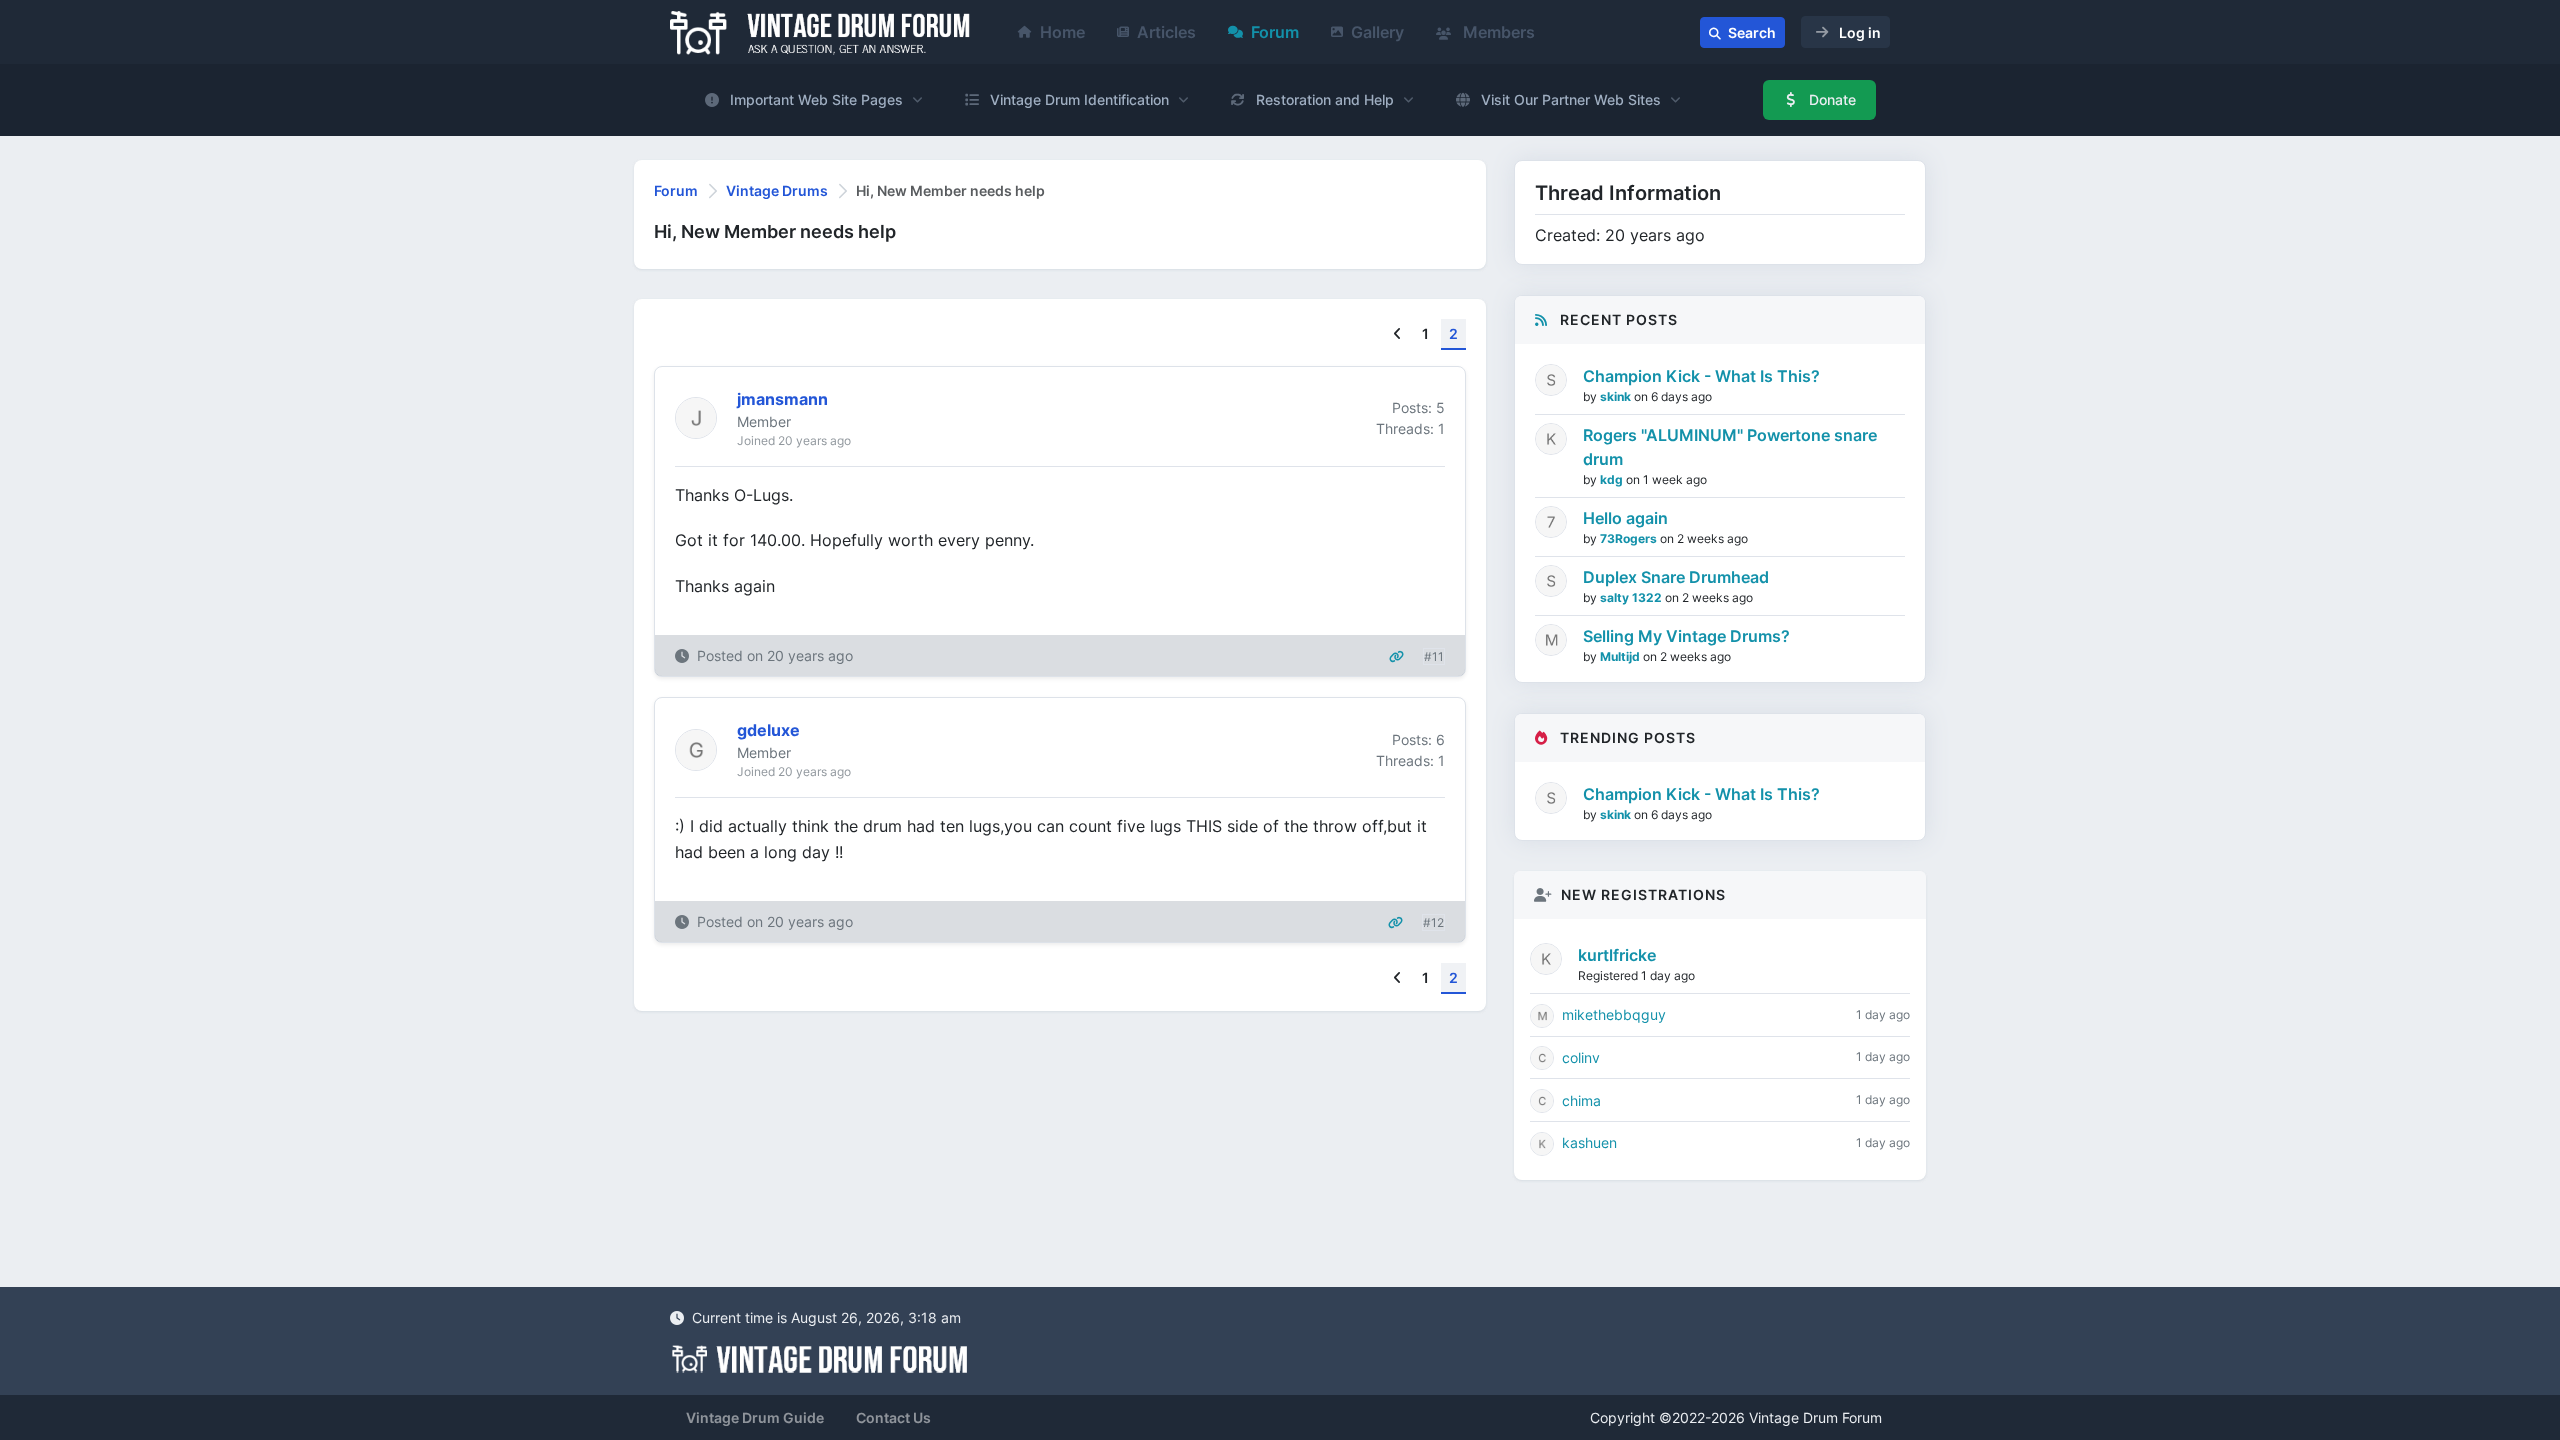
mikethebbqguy (1614, 1014)
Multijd (1621, 656)
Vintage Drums (777, 190)
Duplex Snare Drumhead (1676, 577)
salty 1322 (1632, 597)
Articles (1166, 32)
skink (1617, 396)
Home (1062, 32)
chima (1581, 1100)
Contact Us (893, 1417)
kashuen (1589, 1142)
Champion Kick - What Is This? (1701, 376)
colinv (1581, 1057)
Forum (1275, 32)
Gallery (1377, 32)
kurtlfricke (1617, 955)
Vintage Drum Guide (755, 1417)
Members (1497, 32)
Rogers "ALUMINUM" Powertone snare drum (1730, 447)
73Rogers (1630, 538)
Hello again (1625, 518)
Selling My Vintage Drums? (1686, 636)
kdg (1613, 479)
